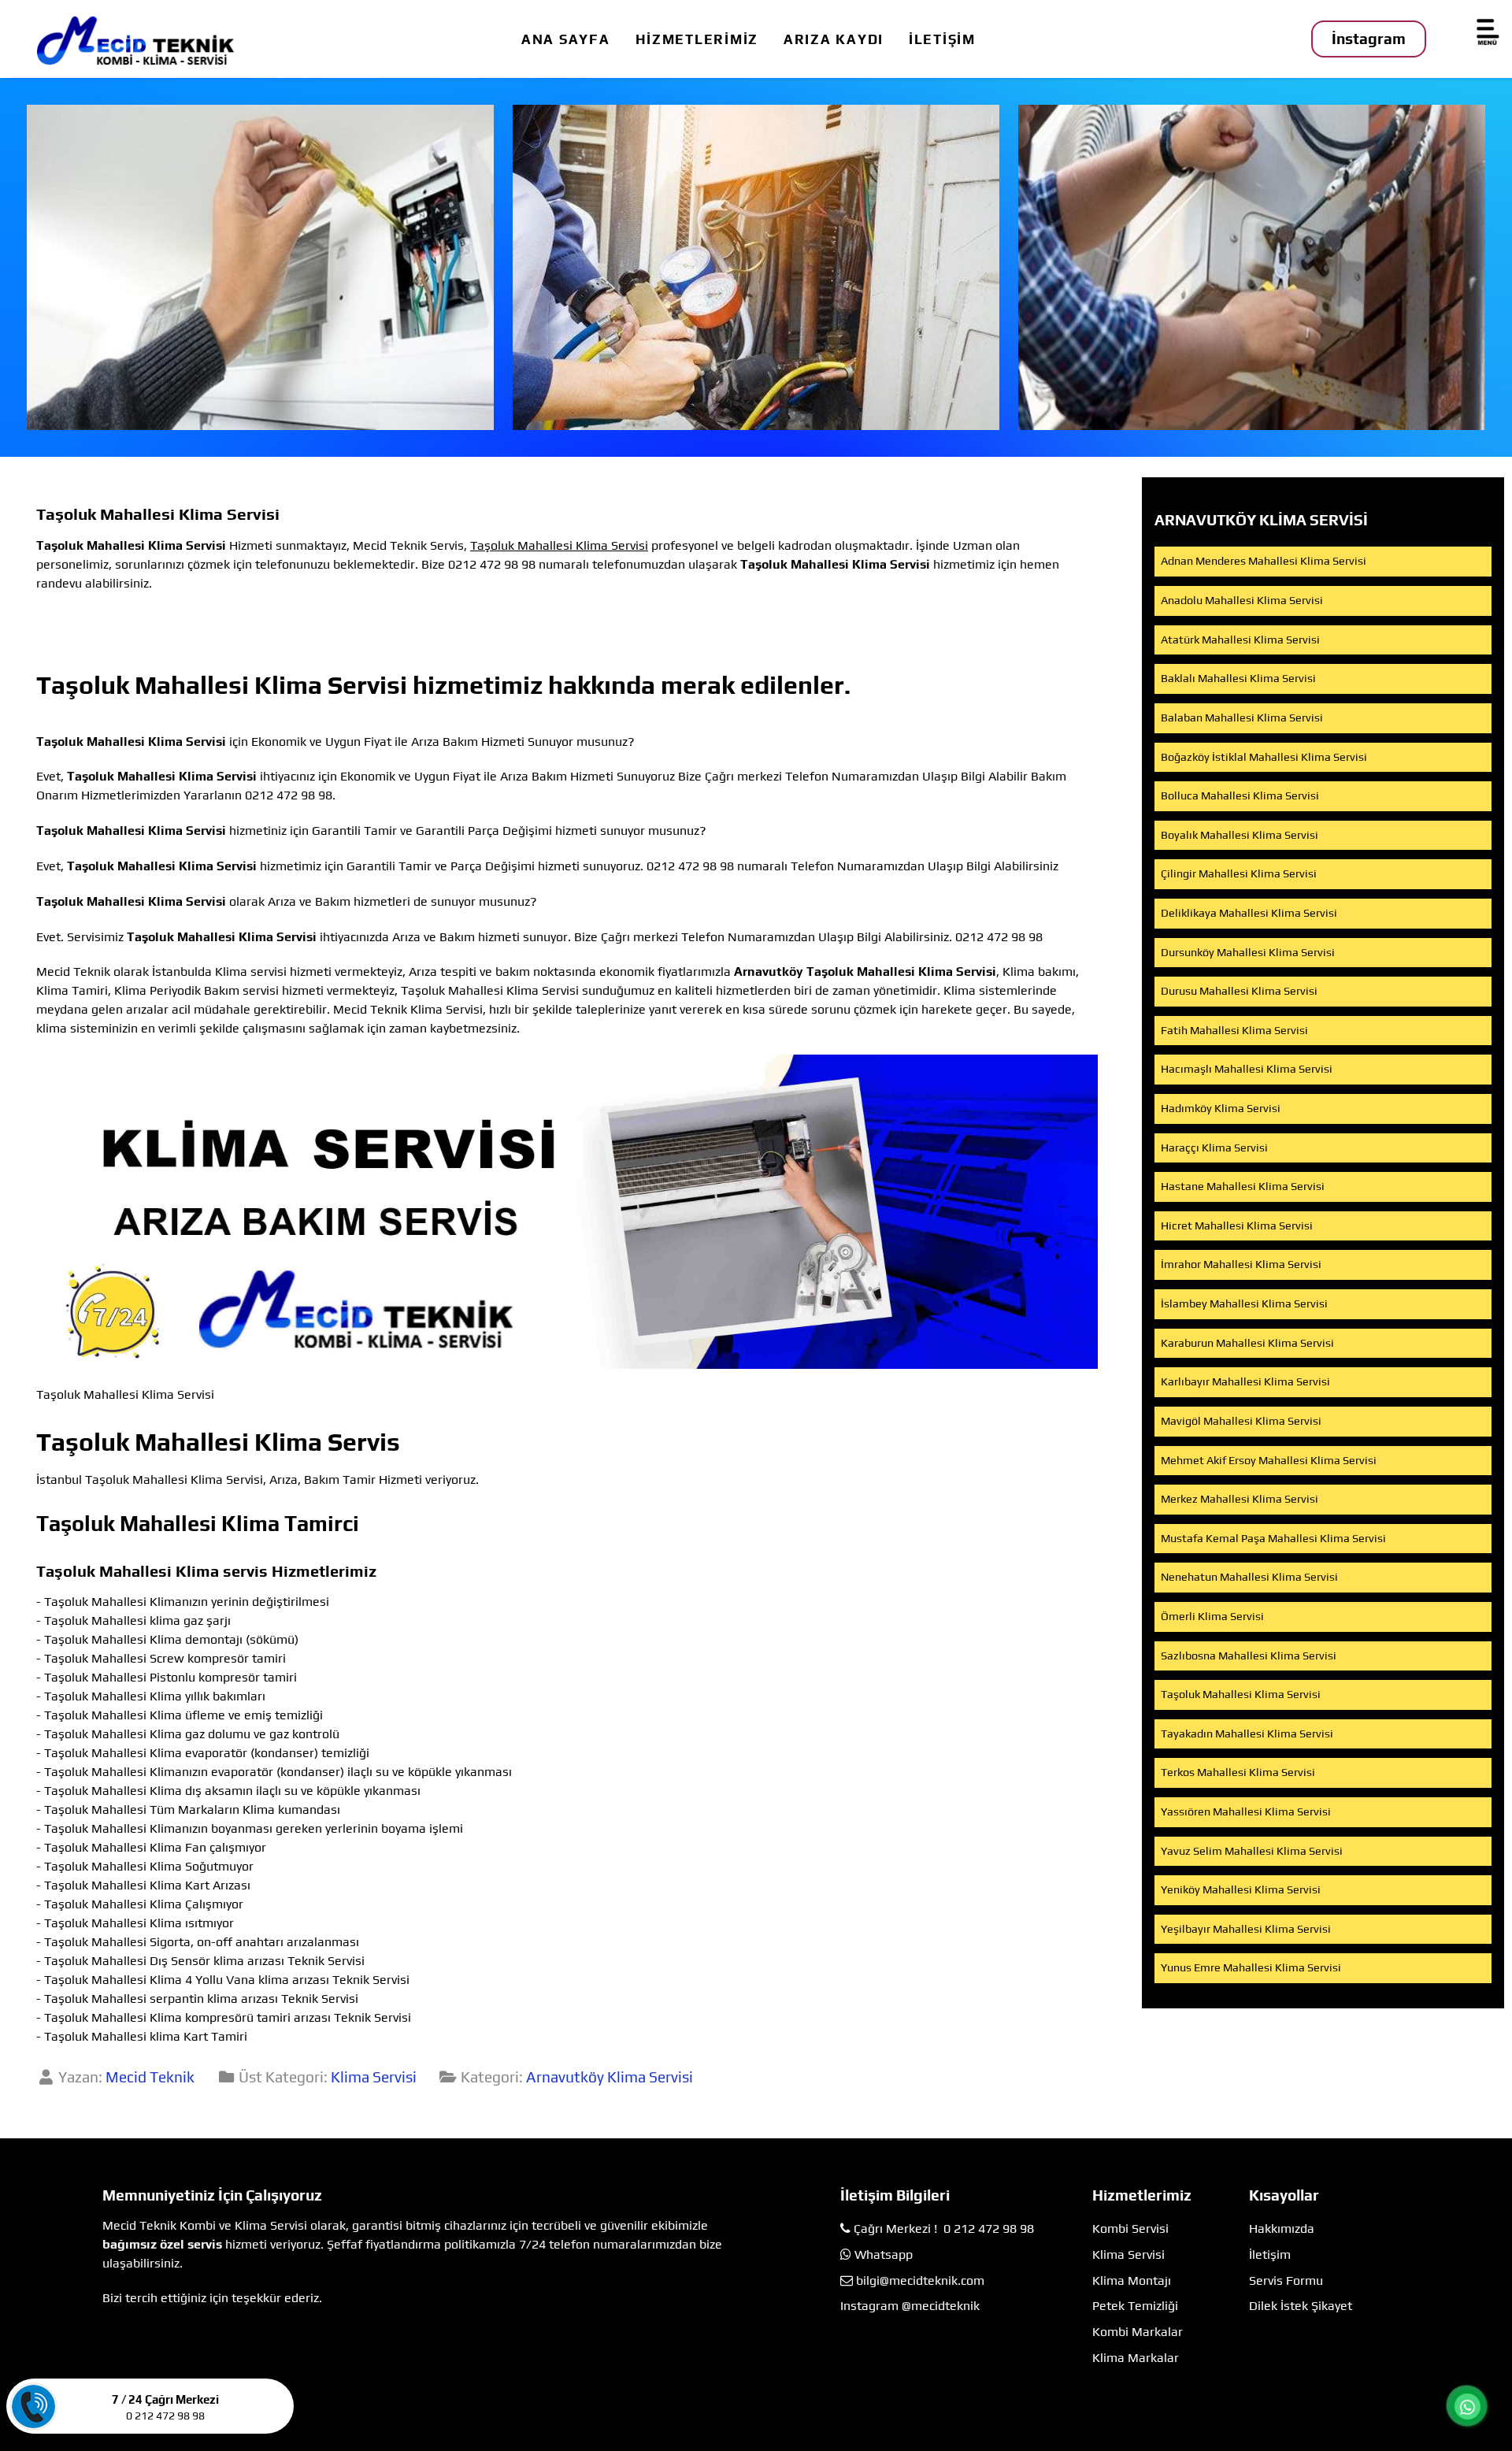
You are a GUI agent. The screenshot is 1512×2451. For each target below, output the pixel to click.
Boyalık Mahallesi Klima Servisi (1240, 835)
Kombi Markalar (1138, 2332)
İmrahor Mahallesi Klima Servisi (1241, 1264)
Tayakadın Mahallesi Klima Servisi (1247, 1733)
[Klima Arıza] (756, 267)
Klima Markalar (1136, 2358)
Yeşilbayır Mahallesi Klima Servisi (1246, 1929)
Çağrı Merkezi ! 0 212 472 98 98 (944, 2229)
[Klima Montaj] (1252, 267)
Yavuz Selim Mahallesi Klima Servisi (1252, 1851)
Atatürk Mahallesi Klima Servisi (1240, 640)
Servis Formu (1286, 2280)
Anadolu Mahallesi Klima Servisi (1242, 600)
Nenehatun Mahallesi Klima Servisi (1249, 1577)
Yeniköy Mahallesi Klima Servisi (1241, 1889)
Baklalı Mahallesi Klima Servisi (1238, 678)
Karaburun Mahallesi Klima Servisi (1247, 1343)
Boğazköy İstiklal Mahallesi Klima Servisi (1264, 757)
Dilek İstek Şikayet (1301, 2306)
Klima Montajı (1132, 2280)
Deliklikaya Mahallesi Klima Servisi (1249, 913)
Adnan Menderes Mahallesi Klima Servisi (1264, 561)
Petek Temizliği (1135, 2306)
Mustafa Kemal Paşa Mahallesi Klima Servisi (1273, 1538)
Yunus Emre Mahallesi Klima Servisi (1251, 1967)
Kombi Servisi (1130, 2229)
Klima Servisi (374, 2077)
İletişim (1270, 2254)
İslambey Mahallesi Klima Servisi (1244, 1303)
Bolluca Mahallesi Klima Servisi (1240, 795)
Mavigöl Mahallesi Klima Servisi (1241, 1421)
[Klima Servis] (260, 267)
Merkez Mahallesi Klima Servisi (1240, 1499)
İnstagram (1369, 39)
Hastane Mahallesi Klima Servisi (1243, 1186)
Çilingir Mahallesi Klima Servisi (1239, 873)
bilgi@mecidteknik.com (920, 2280)
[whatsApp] (1468, 2406)
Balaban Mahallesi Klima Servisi (1242, 718)
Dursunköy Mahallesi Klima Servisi (1248, 952)
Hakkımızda (1282, 2229)
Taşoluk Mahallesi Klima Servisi (1241, 1694)
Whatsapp (884, 2254)
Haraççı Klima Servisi (1214, 1148)
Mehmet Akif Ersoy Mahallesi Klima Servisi (1269, 1460)
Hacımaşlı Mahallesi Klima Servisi (1247, 1069)
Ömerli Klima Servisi (1212, 1616)
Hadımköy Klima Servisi (1221, 1108)
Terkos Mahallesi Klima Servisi (1238, 1772)
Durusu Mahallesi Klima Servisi (1239, 991)
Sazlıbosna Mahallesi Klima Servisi (1249, 1656)
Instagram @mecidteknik (910, 2306)
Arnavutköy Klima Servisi (610, 2077)
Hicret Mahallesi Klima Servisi (1237, 1225)
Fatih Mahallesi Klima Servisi (1234, 1030)
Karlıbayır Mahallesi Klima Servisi (1245, 1381)
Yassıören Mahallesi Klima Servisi (1246, 1811)
